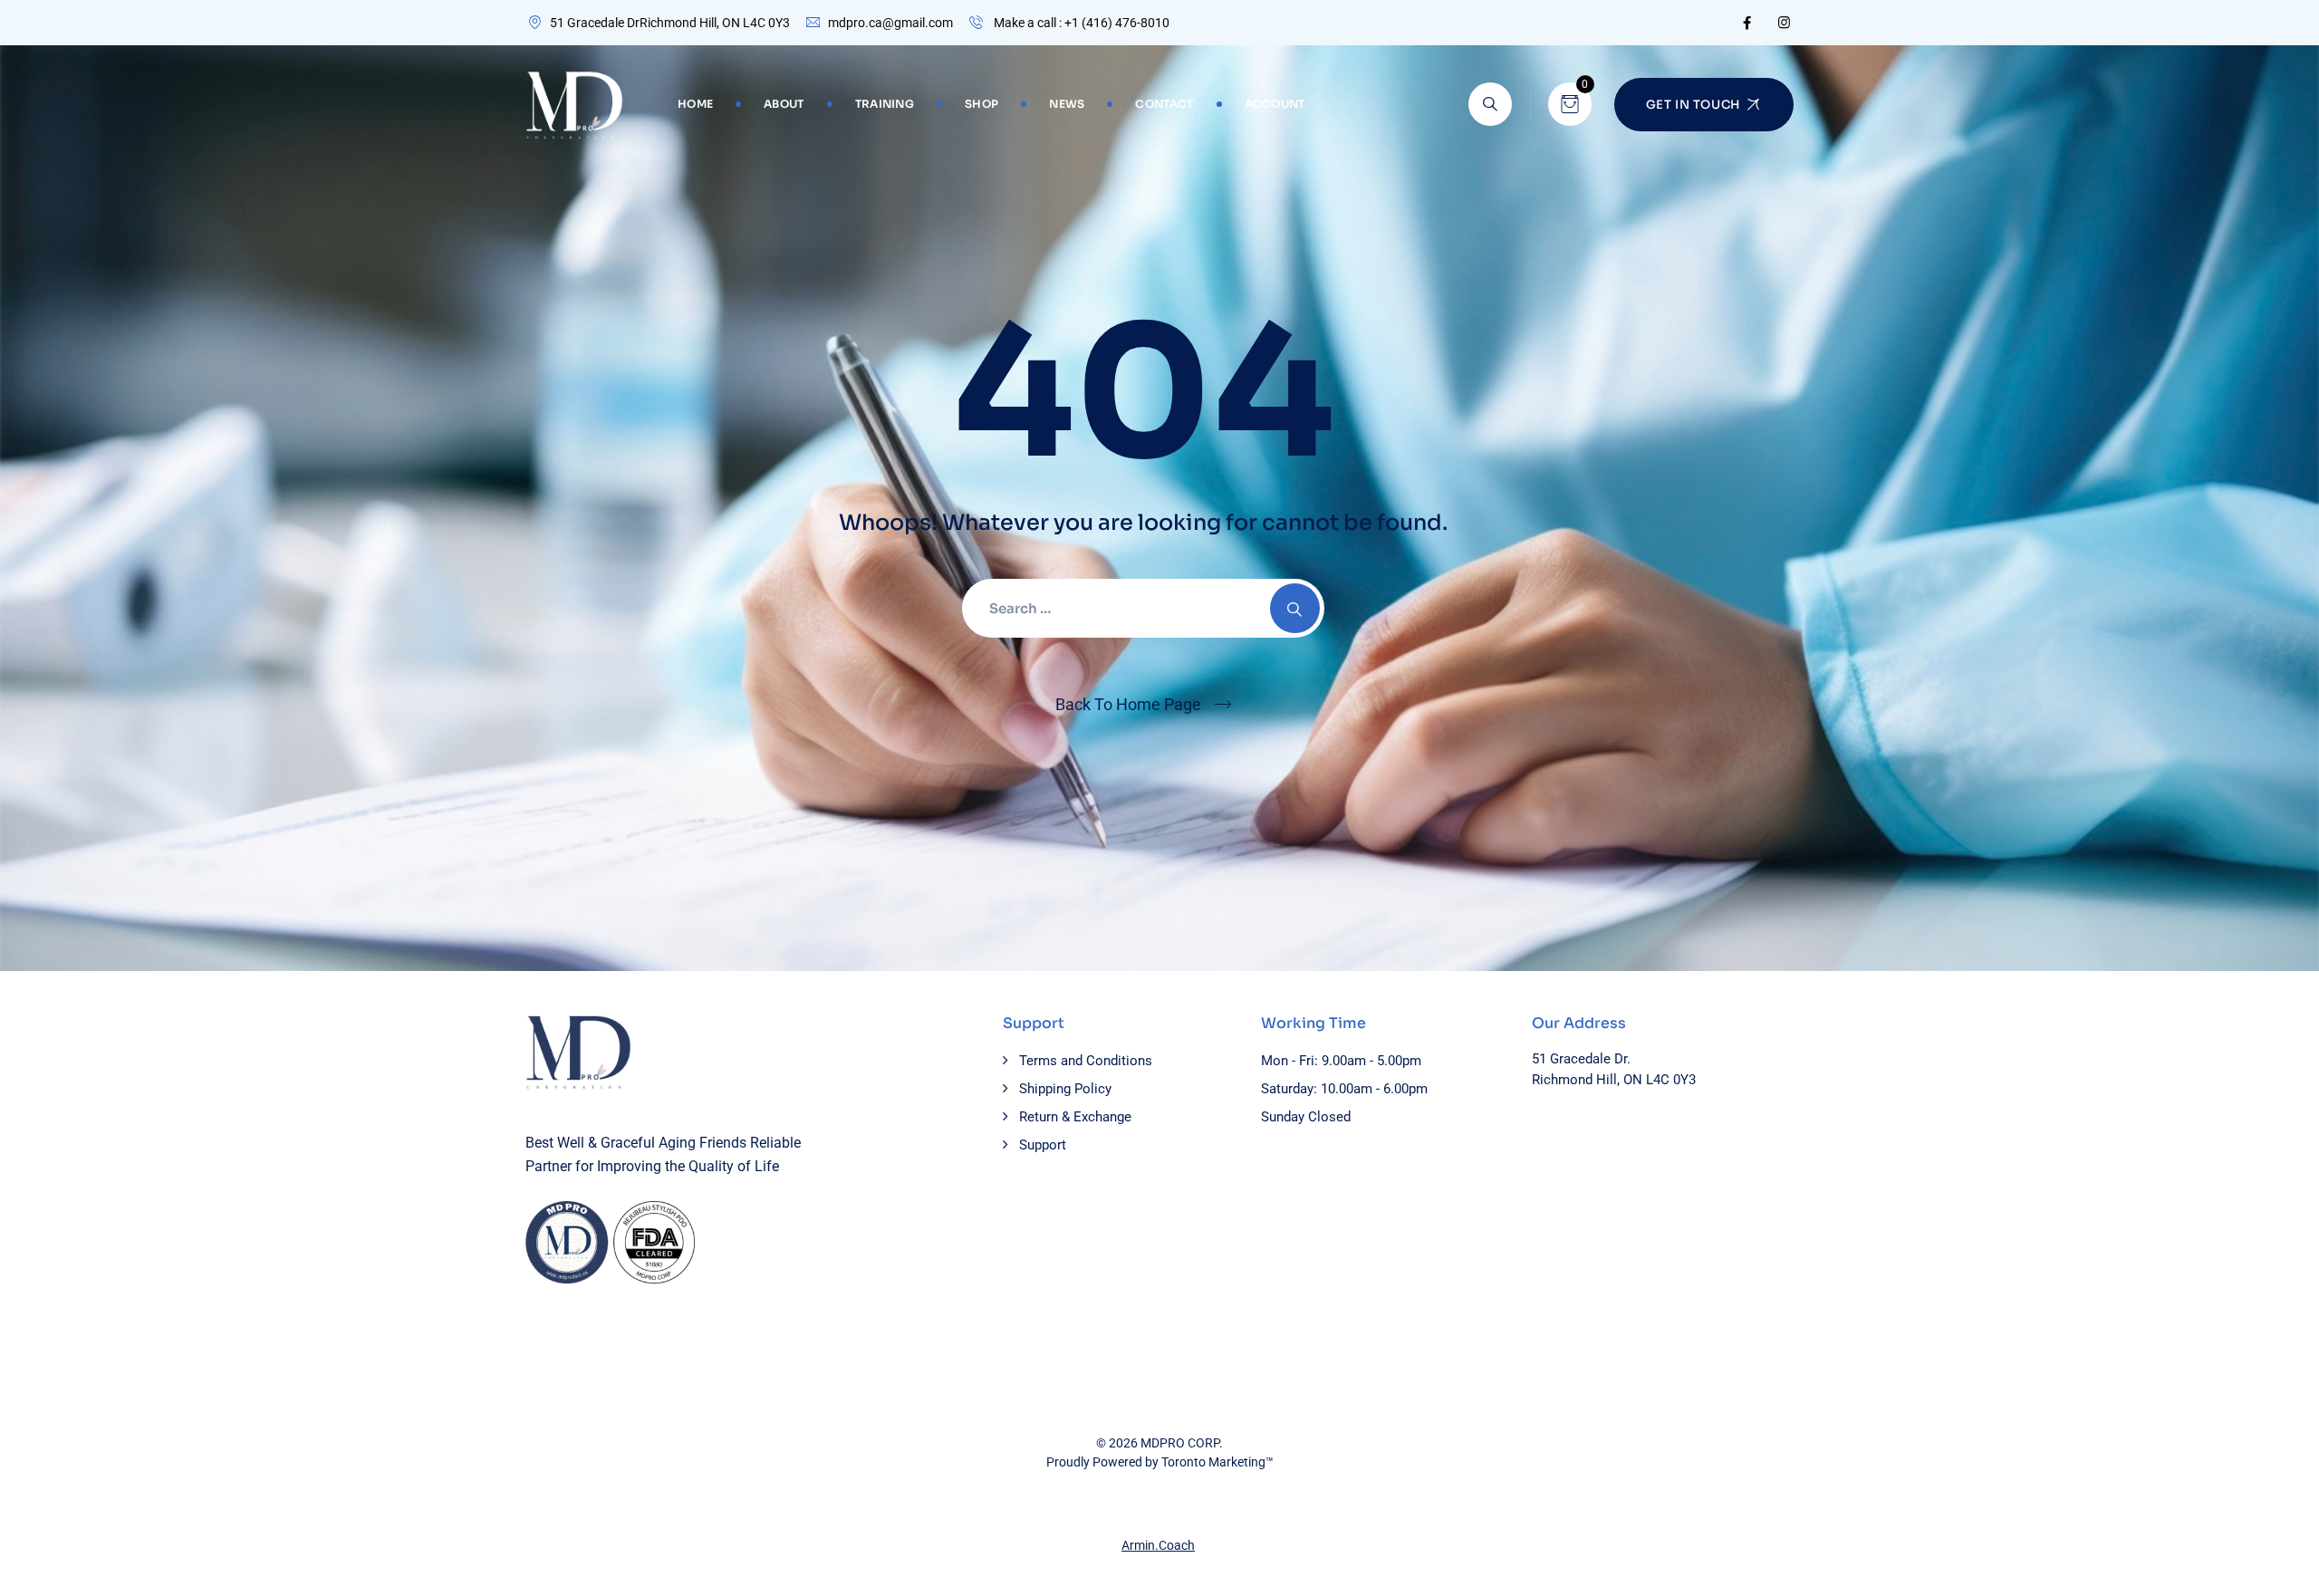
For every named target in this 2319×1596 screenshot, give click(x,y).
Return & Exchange (1075, 1117)
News (1067, 104)
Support (1043, 1145)
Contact (1164, 104)
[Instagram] (1784, 23)
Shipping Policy (1065, 1089)
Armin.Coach (1158, 1545)
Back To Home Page (1128, 704)
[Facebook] (1747, 23)
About (784, 104)
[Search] (1490, 104)
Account (1275, 104)
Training (885, 104)
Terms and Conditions (1086, 1061)
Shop (981, 104)
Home (695, 104)
